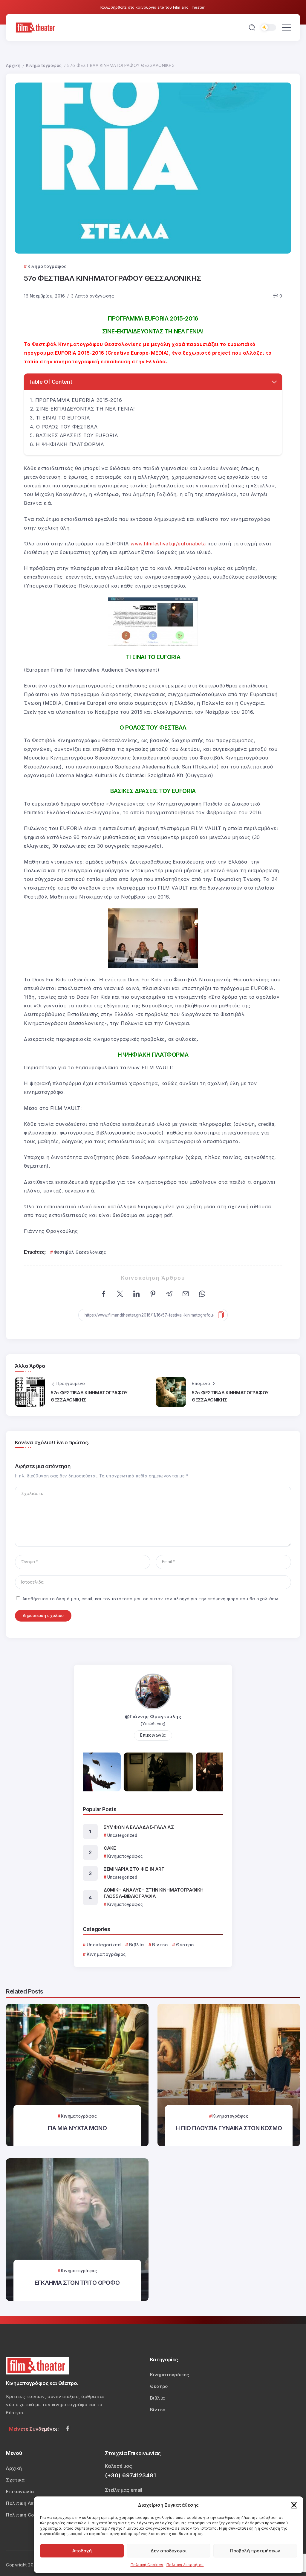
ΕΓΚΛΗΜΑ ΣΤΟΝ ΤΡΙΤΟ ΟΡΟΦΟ (77, 2283)
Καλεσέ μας (118, 2466)
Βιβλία (137, 1945)
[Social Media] (68, 2428)
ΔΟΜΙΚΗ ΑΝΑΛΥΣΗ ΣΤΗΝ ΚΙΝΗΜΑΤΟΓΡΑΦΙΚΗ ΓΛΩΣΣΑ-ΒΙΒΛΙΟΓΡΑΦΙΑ (154, 1893)
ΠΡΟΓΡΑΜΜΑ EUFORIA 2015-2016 (79, 400)
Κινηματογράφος (44, 65)
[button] (294, 2505)
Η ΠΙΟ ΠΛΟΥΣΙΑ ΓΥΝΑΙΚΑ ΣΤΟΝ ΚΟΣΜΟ (229, 2128)
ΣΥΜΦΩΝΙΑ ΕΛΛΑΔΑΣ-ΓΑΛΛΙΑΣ (139, 1827)
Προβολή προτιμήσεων (255, 2551)
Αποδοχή (82, 2551)
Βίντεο (160, 1945)
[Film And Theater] (36, 27)
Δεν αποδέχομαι (169, 2551)
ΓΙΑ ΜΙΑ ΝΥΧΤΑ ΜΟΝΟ (77, 2128)
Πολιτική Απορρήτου (185, 2565)
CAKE (110, 1848)
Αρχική (13, 65)
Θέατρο (185, 1945)
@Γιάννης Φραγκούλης (153, 1716)
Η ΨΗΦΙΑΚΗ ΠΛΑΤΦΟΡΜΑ (70, 444)
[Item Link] (77, 2075)
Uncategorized (104, 1945)
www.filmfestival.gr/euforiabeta (168, 544)
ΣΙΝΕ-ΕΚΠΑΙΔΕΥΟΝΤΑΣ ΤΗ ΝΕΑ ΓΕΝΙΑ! (85, 409)
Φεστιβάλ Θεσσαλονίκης (80, 1252)
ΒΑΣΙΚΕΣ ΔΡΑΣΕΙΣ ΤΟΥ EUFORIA (77, 435)
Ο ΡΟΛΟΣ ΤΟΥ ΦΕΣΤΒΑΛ (67, 427)
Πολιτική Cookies (147, 2565)
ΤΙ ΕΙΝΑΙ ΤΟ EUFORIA (63, 418)
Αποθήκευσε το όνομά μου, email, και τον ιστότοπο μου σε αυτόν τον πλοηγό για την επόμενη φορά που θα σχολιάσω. (151, 1599)
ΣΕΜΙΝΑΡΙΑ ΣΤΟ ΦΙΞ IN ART (134, 1869)
